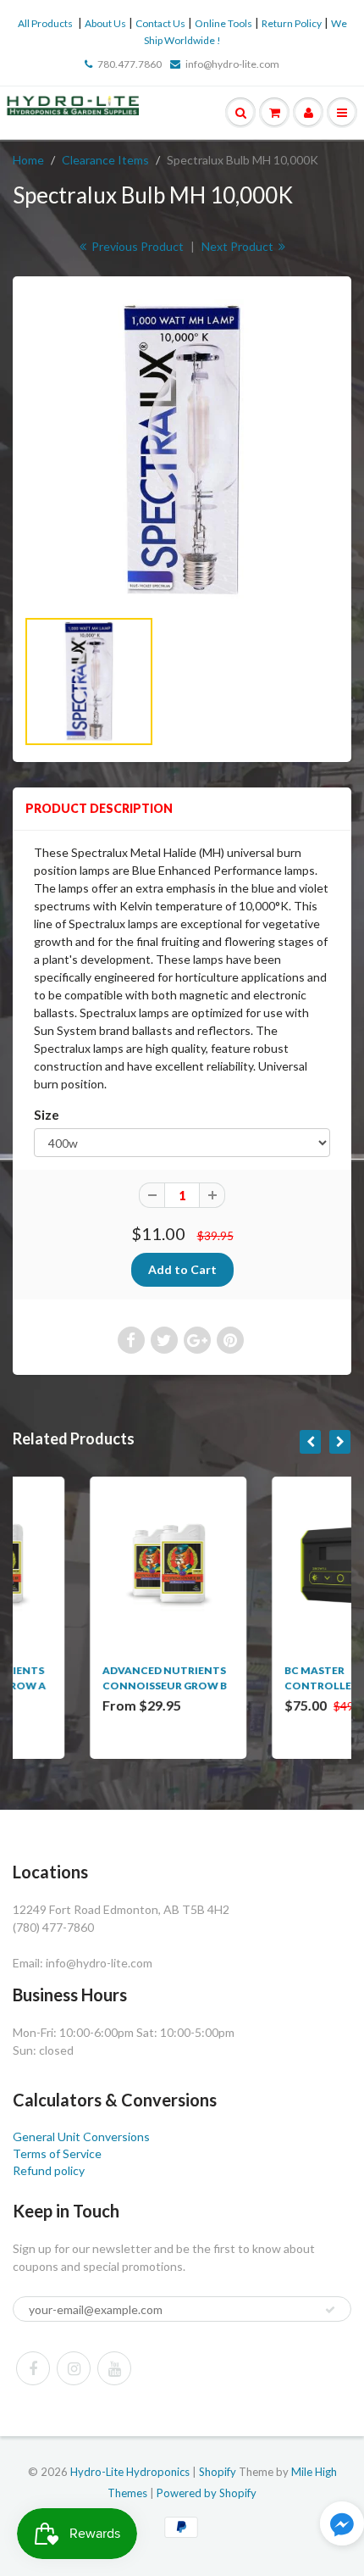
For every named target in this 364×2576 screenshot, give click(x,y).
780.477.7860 (130, 64)
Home (28, 160)
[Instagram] (74, 2368)
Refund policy (49, 2170)
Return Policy (292, 23)
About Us (105, 23)
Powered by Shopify (207, 2493)
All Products (45, 23)
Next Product (239, 246)
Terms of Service (57, 2153)
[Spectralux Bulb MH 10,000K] (182, 450)
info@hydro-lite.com (232, 64)
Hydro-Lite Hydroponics (130, 2472)
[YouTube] (114, 2368)
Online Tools (223, 23)
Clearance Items (105, 160)
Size (47, 1115)
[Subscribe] (330, 2310)
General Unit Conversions (81, 2136)
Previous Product (136, 246)
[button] (342, 2526)
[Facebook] (33, 2368)
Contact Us (160, 23)
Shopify (218, 2472)
